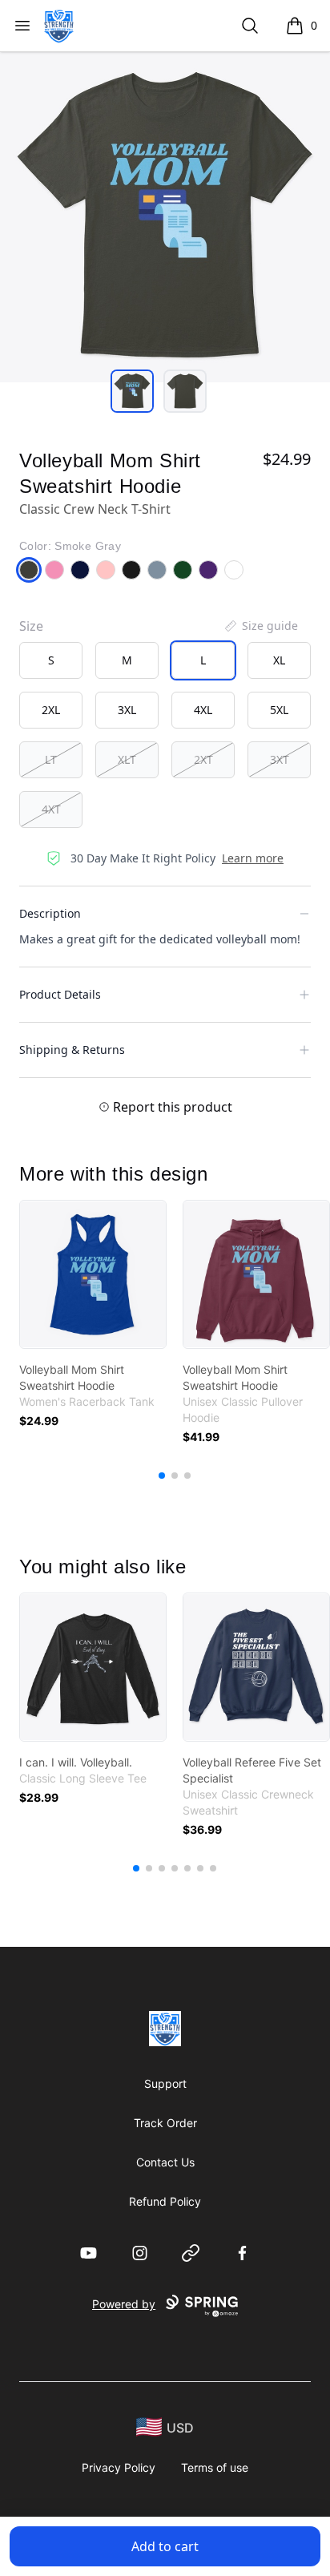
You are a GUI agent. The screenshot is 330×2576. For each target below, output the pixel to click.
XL (279, 660)
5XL (279, 710)
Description (50, 913)
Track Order (165, 2123)
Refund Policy (165, 2201)
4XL (203, 710)
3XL (127, 710)
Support (165, 2083)
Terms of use (215, 2467)
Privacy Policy (119, 2467)
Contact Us (165, 2162)
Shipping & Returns (72, 1050)
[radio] (51, 660)
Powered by (124, 2304)
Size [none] (31, 626)
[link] (93, 1274)
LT (51, 759)
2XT (203, 759)
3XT (280, 759)
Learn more (253, 858)
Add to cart (165, 2546)
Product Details (60, 994)
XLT (127, 759)
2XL (51, 710)
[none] (260, 626)
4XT (51, 809)
